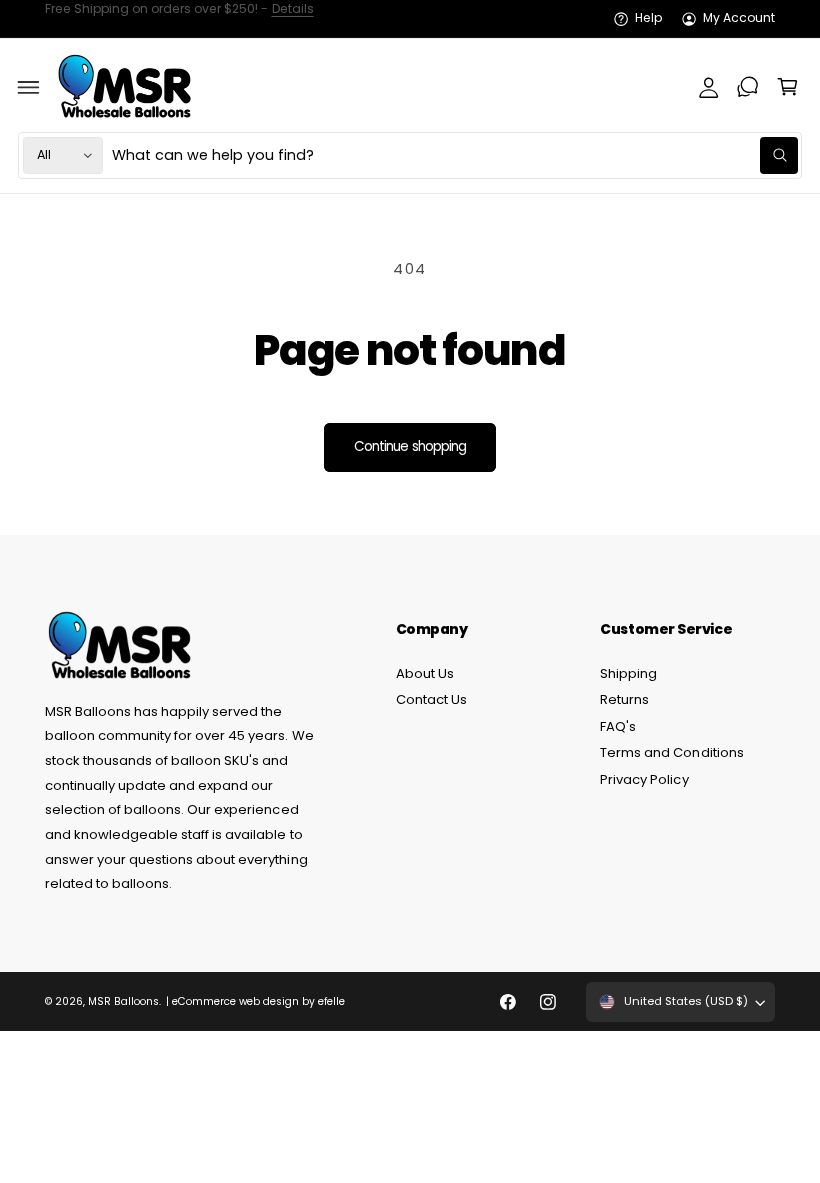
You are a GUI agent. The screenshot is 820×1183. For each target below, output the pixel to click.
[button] (29, 87)
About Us (425, 673)
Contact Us (431, 699)
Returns (624, 699)
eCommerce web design (235, 1001)
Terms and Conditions (671, 752)
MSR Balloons (123, 1001)
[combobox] (454, 155)
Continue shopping (410, 446)
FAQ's (618, 726)
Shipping (628, 673)
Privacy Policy (644, 779)
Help (648, 17)
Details (293, 17)
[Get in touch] (748, 87)
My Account (739, 17)
